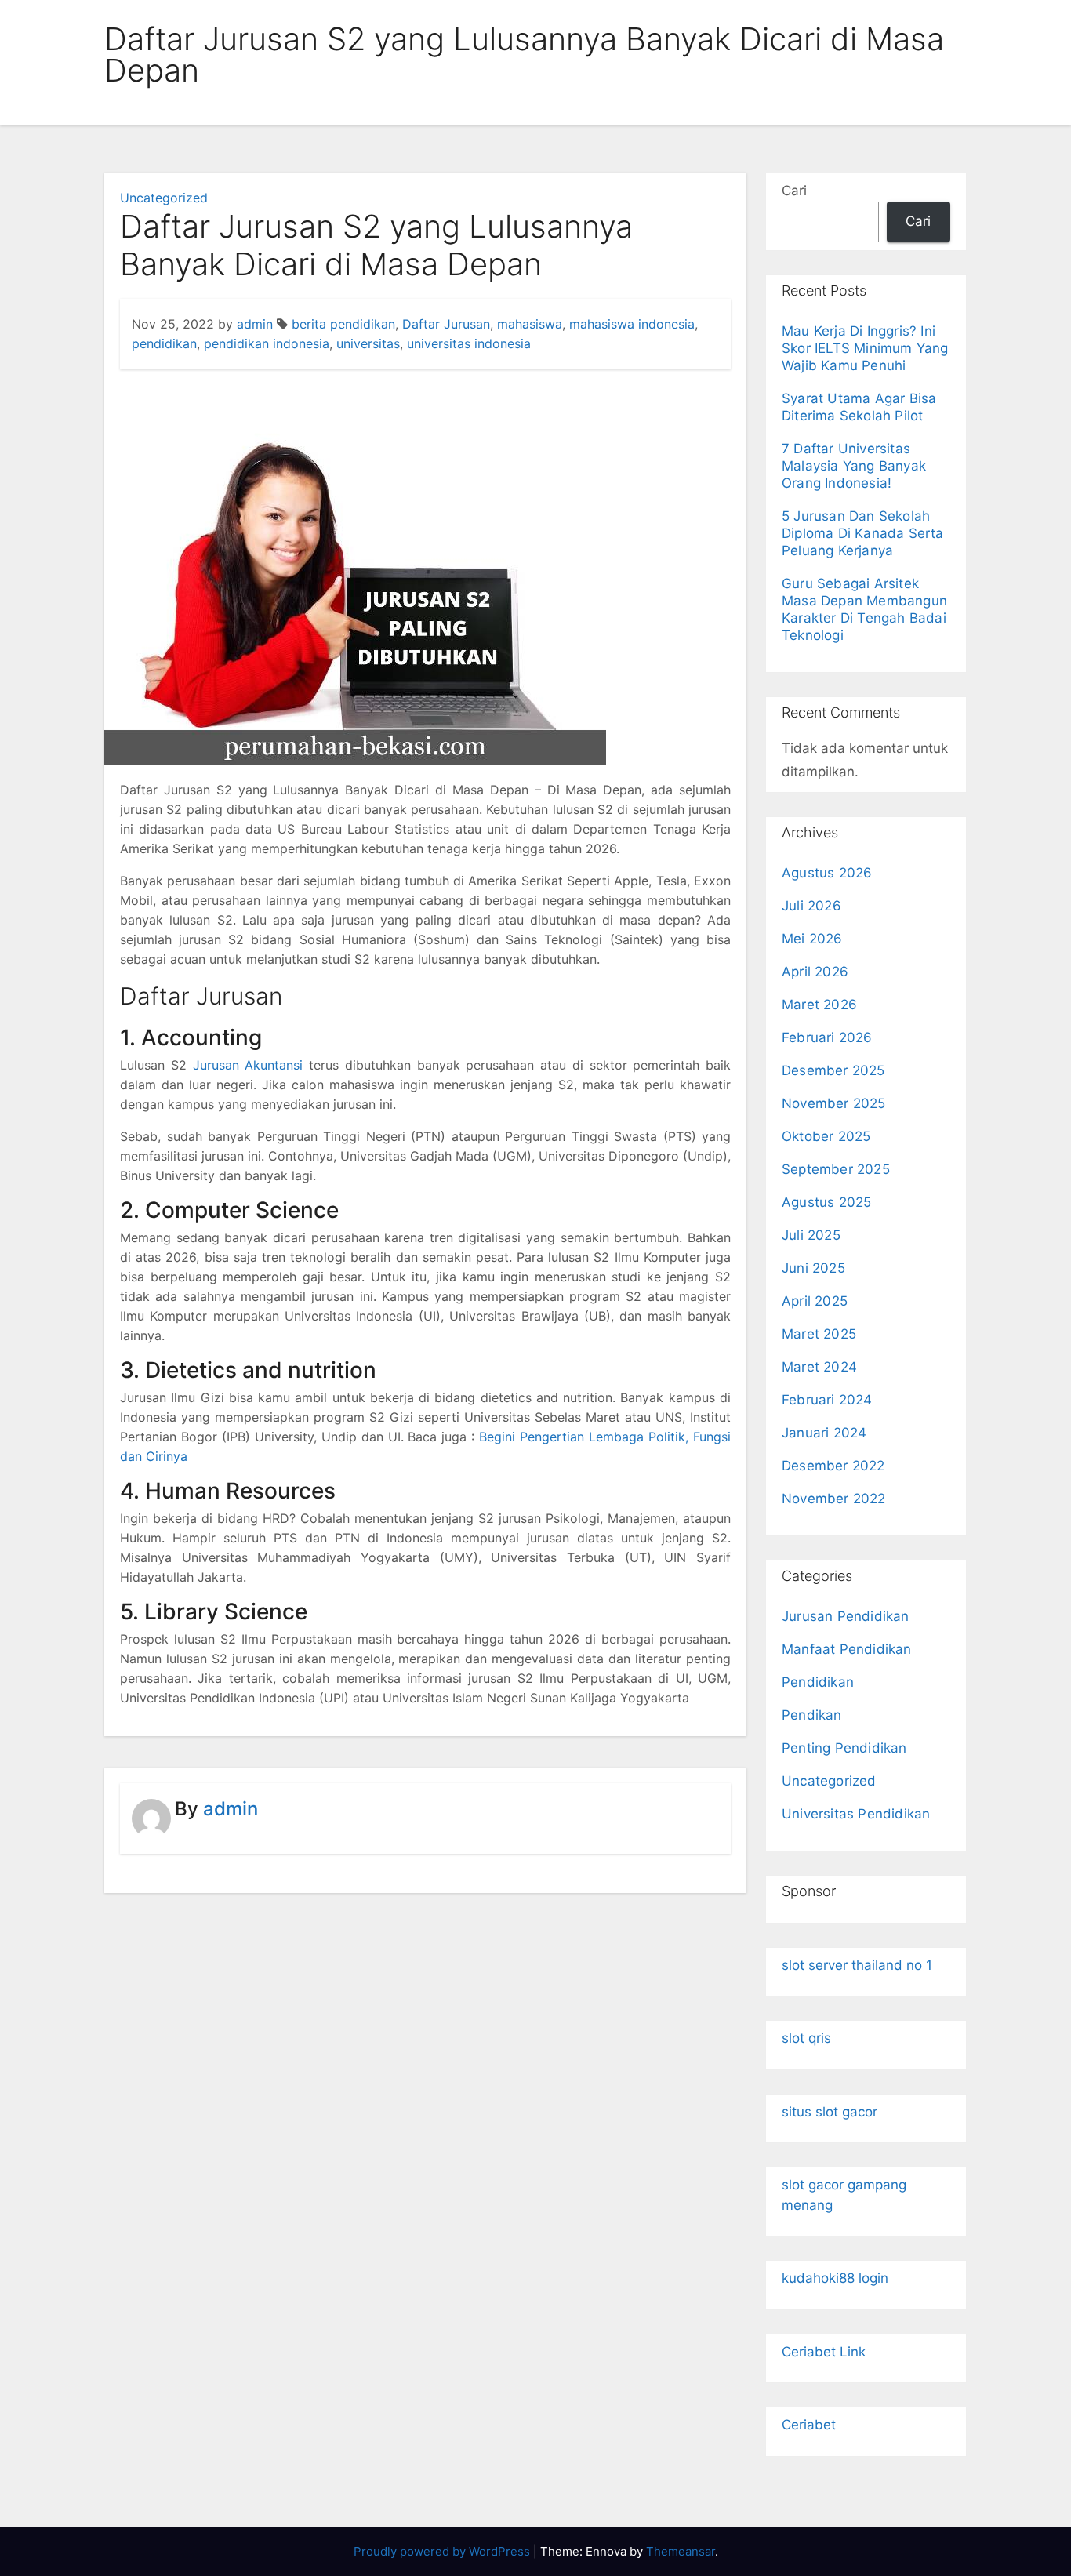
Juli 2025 (811, 1235)
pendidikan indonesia (267, 343)
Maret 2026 (819, 1005)
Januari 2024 (824, 1433)
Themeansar (681, 2551)
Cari (794, 191)
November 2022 (834, 1499)
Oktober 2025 (826, 1136)
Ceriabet (809, 2425)
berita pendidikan (343, 324)
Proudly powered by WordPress (443, 2551)
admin (255, 324)
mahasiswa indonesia (632, 324)
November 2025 (834, 1103)
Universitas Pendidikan (856, 1814)
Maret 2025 (819, 1334)
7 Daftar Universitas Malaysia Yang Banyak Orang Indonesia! (854, 466)
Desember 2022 (833, 1466)
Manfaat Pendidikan (847, 1649)
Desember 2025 (833, 1070)
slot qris (806, 2038)
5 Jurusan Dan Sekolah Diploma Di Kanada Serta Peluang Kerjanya (863, 533)
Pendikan (812, 1715)
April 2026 (815, 972)
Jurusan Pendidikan (846, 1616)
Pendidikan (818, 1682)
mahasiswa (530, 324)
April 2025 (815, 1301)
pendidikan (164, 343)
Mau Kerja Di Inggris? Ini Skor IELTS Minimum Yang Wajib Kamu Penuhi (865, 348)
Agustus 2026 (827, 873)
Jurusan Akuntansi (248, 1065)
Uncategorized (164, 198)
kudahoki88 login (835, 2278)
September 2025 (836, 1169)
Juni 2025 (813, 1268)
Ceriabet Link (824, 2352)
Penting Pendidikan (844, 1748)
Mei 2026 (812, 939)
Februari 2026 (827, 1037)
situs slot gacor (830, 2112)
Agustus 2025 (826, 1202)
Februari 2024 (827, 1400)
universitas (368, 343)
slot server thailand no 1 (857, 1965)
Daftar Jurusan (446, 324)
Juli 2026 (811, 906)
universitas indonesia (469, 343)
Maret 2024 (819, 1367)
